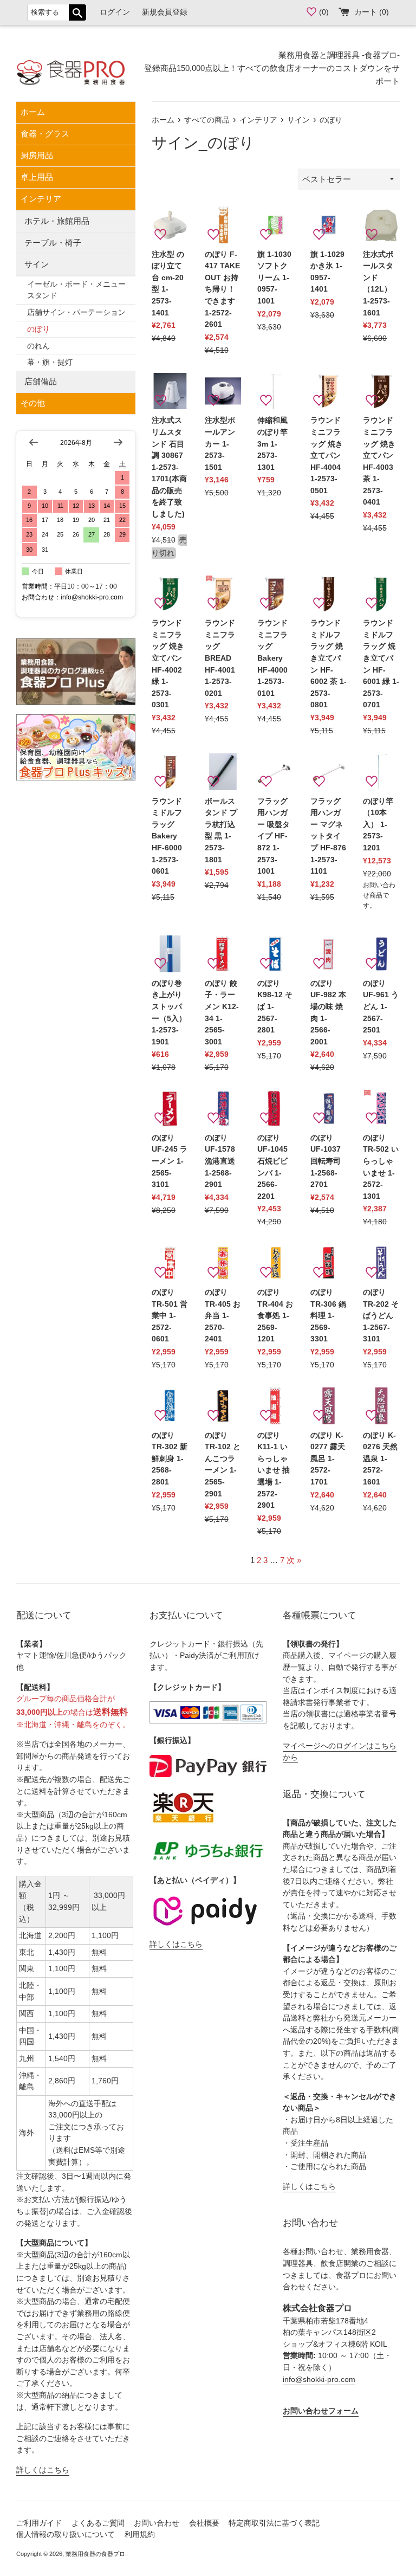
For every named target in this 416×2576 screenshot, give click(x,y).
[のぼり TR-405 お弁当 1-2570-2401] (223, 1263)
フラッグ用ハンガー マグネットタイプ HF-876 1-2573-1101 (328, 837)
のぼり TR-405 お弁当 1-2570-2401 (223, 1316)
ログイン (115, 12)
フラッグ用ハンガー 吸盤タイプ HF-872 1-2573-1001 (274, 837)
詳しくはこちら (43, 2470)
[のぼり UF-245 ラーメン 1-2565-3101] (170, 1108)
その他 (33, 403)
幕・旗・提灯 (50, 362)
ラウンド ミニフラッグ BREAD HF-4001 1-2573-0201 (220, 658)
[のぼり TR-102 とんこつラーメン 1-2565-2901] (223, 1406)
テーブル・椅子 (53, 243)
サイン (37, 264)
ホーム (33, 112)
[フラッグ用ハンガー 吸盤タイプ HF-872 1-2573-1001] (276, 772)
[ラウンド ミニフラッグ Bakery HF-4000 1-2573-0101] (276, 594)
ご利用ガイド (39, 2523)
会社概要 (204, 2523)
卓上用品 (37, 177)
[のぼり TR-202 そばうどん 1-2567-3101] (381, 1263)
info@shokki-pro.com (319, 2380)
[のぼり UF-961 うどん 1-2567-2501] (381, 954)
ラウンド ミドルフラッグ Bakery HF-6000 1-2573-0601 (167, 837)
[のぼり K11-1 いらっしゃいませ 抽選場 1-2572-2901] (276, 1406)
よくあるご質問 (98, 2523)
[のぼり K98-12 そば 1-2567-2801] (276, 954)
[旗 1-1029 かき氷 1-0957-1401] (329, 225)
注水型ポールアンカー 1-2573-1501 (220, 444)
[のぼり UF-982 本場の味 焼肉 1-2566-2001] (329, 954)
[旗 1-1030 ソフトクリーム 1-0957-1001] (276, 225)
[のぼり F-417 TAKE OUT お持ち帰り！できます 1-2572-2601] (223, 225)
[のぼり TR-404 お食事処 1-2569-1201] (276, 1263)
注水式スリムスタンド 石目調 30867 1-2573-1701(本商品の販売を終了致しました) (169, 467)
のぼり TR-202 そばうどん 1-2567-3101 (381, 1316)
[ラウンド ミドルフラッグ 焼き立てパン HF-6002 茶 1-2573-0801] (329, 594)
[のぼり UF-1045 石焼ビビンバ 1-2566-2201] (276, 1108)
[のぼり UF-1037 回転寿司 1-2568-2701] (329, 1108)
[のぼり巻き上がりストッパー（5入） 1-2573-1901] (170, 954)
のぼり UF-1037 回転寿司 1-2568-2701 (326, 1161)
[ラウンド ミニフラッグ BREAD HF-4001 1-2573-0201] (223, 594)
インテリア (41, 199)
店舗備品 (41, 381)
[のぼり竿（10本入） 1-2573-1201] (381, 772)
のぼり (38, 329)
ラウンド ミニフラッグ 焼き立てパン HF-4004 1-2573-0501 (327, 456)
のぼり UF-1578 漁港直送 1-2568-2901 (220, 1161)
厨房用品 (37, 155)
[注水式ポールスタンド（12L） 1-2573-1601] (381, 225)
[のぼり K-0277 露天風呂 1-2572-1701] (329, 1406)
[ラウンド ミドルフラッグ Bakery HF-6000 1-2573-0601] (170, 772)
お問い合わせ (157, 2523)
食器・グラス (45, 134)
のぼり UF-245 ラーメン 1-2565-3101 (170, 1161)
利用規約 (140, 2535)
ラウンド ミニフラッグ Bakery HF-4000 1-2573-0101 (272, 658)
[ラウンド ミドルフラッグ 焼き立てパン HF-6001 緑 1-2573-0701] (381, 594)
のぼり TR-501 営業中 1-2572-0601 (170, 1316)
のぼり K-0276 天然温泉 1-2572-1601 (380, 1459)
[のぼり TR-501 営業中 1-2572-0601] (170, 1263)
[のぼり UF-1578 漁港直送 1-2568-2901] (223, 1108)
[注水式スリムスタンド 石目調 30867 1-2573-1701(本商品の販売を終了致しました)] (170, 391)
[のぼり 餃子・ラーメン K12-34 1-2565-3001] (223, 954)
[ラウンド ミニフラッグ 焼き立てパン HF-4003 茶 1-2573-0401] (381, 391)
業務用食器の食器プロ (95, 2554)
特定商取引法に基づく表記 (274, 2523)
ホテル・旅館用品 (57, 221)
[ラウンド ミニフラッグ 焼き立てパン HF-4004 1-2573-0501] (329, 391)
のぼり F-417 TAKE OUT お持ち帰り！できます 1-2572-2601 (222, 290)
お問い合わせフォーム (321, 2411)
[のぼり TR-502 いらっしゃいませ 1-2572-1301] (381, 1108)
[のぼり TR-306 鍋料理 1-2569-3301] (329, 1263)
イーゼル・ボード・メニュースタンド (76, 290)
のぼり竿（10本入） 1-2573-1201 (378, 825)
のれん (38, 346)
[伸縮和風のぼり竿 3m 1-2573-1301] (276, 391)
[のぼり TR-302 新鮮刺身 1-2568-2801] (170, 1406)
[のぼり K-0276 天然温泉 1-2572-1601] (381, 1406)
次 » (294, 1560)
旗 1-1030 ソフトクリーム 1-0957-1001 (274, 278)
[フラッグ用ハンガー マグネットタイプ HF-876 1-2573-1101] (329, 772)
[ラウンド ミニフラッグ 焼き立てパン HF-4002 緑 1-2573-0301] (170, 594)
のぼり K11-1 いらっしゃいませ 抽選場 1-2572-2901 (274, 1471)
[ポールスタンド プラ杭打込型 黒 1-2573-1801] (223, 772)
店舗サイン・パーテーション (76, 312)
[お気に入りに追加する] (160, 235)
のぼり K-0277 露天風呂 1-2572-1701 (328, 1459)
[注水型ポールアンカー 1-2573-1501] (223, 391)
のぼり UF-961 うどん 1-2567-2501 (381, 1007)
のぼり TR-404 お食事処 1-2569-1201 (275, 1316)
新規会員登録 (165, 12)
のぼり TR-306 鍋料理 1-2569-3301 (328, 1316)
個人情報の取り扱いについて (66, 2535)
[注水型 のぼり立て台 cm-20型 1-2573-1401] (170, 225)
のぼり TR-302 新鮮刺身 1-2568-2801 (170, 1459)
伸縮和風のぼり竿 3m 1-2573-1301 (272, 444)
